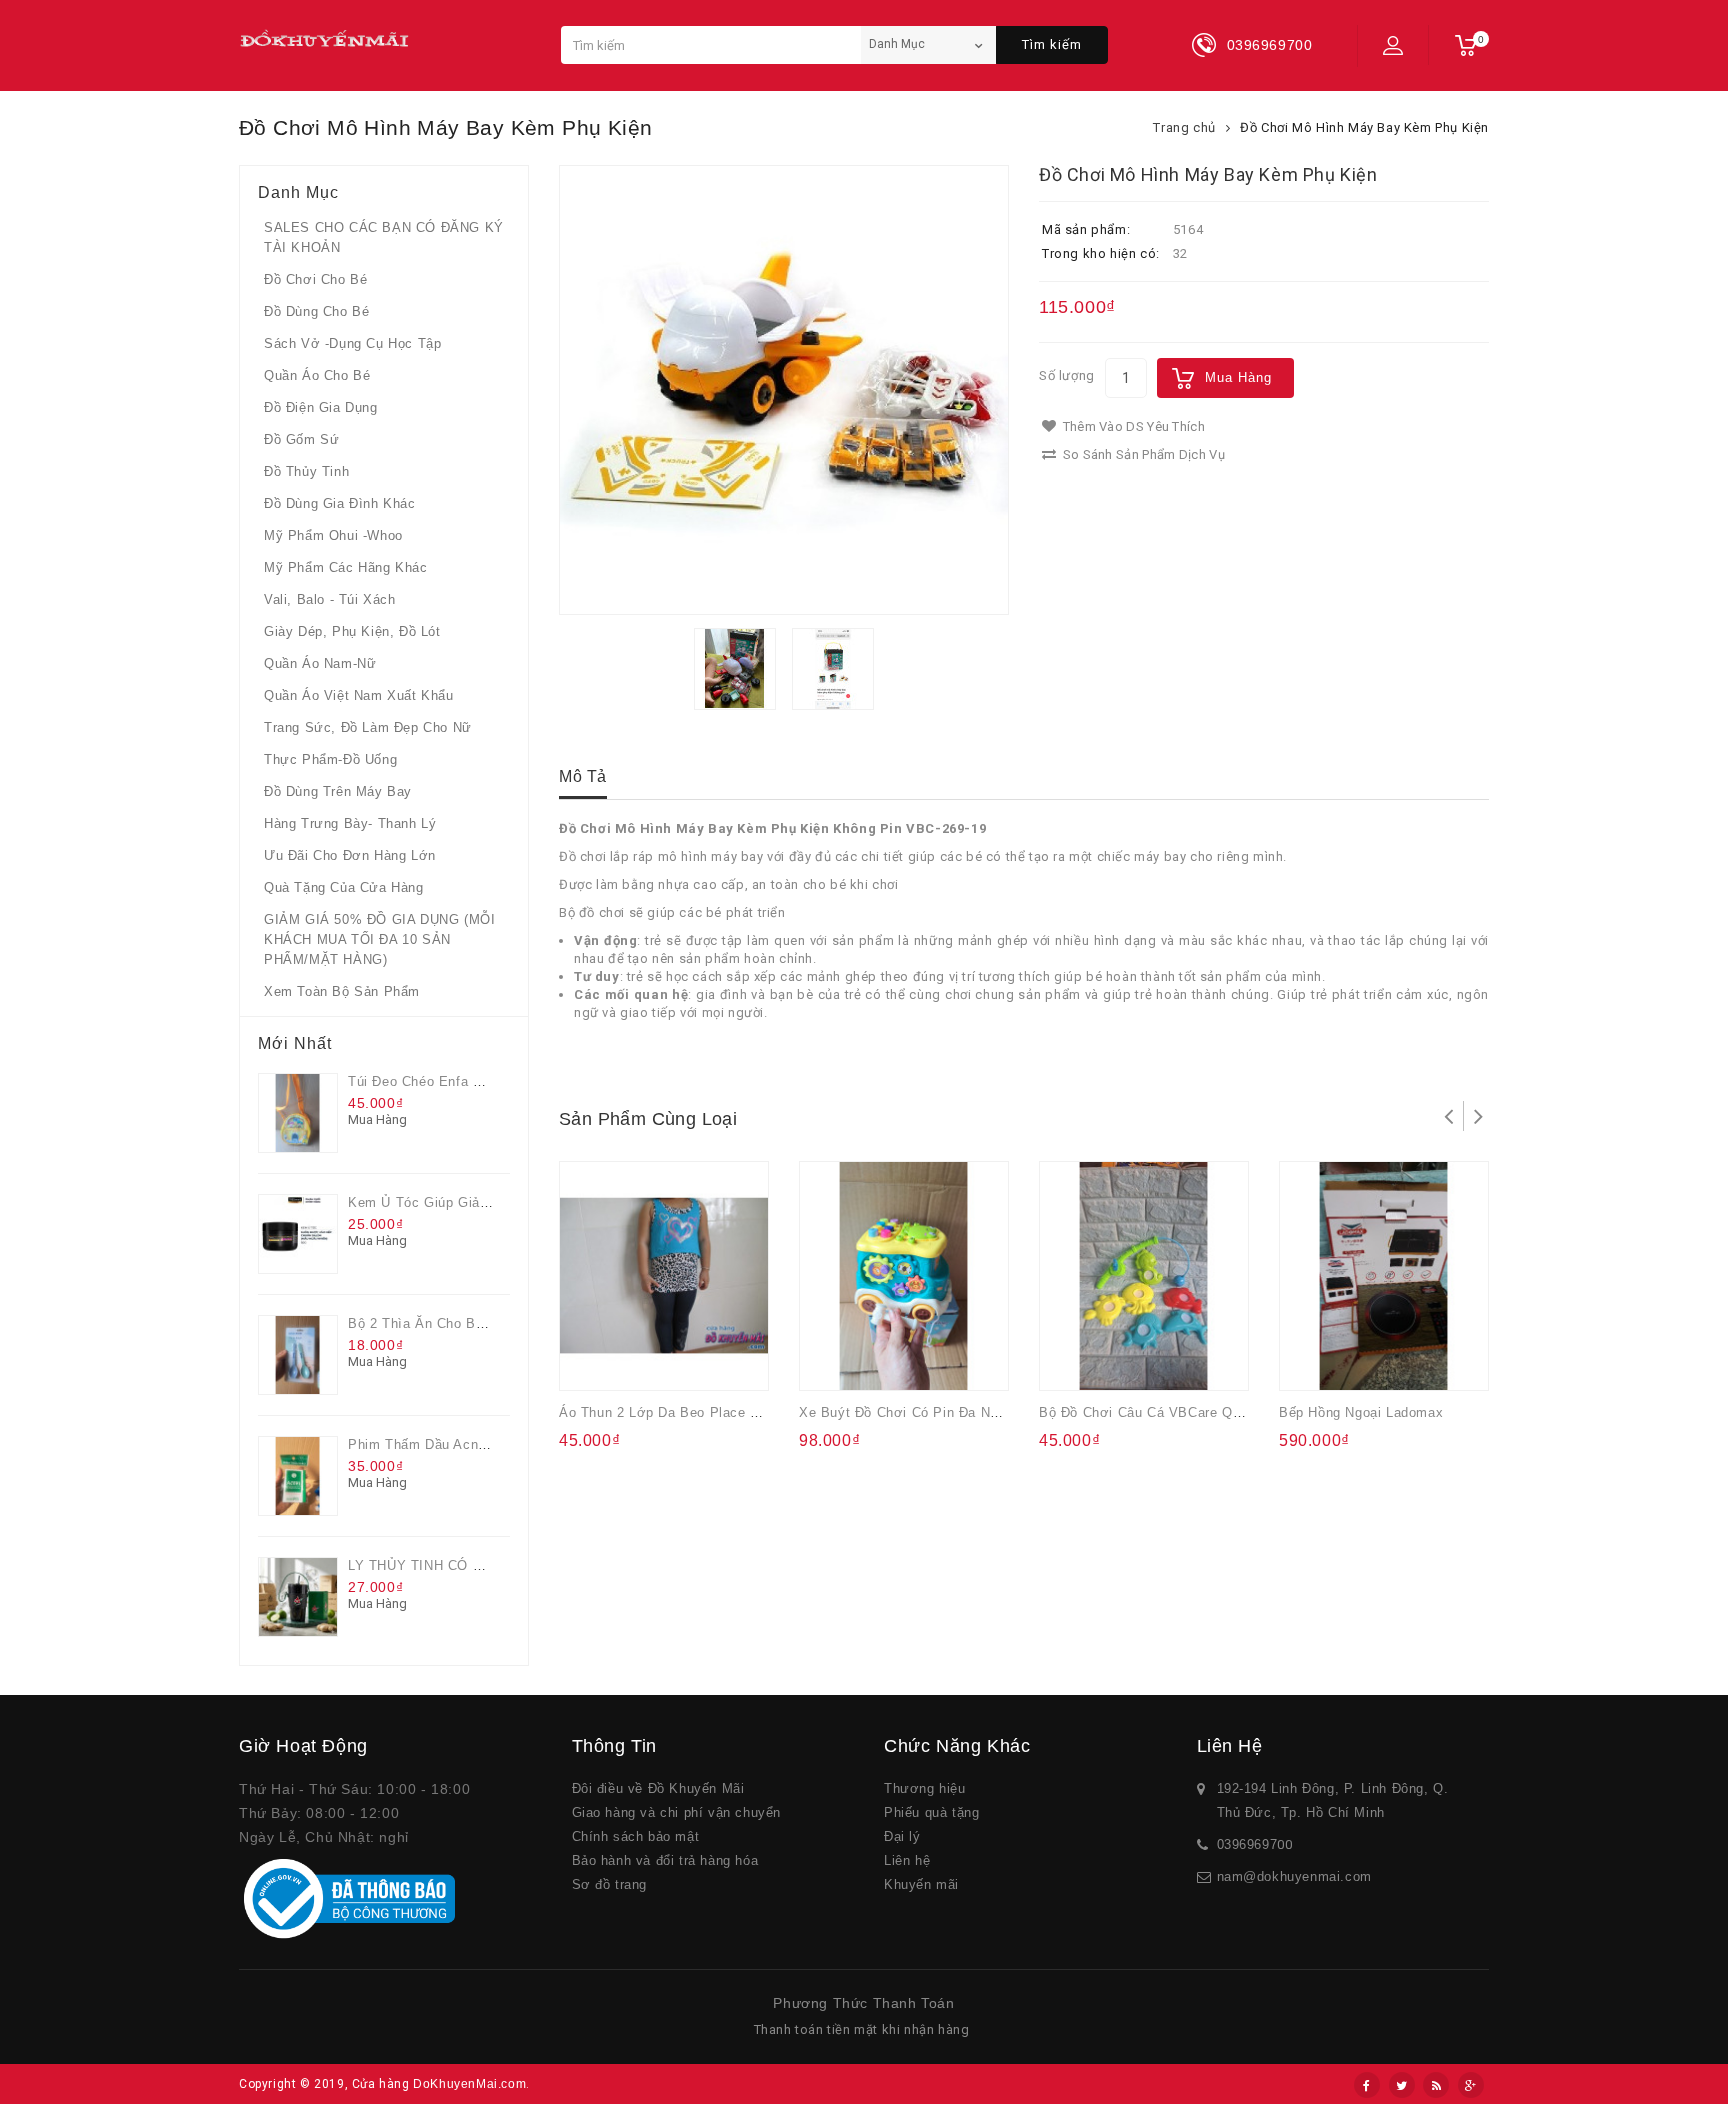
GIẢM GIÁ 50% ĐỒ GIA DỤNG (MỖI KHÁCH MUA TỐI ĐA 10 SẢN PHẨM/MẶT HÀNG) (379, 939)
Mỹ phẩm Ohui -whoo (333, 535)
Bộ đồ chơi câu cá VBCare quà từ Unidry (1177, 1412)
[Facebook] (1367, 2085)
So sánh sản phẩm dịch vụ (1142, 454)
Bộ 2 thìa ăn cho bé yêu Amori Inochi (472, 1323)
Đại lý (902, 1836)
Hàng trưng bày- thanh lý (350, 823)
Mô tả (583, 776)
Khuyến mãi (921, 1884)
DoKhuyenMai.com (469, 2084)
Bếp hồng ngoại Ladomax (1361, 1412)
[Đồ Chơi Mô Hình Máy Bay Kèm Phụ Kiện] (784, 390)
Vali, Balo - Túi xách (330, 599)
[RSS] (1436, 2085)
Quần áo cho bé (317, 375)
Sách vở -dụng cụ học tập (352, 343)
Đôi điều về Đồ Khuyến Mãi (658, 1788)
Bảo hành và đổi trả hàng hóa (665, 1860)
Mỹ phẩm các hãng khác (346, 567)
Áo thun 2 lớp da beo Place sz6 (667, 1412)
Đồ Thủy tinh (306, 471)
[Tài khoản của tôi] (1393, 45)
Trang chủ (1184, 127)
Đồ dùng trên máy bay (338, 791)
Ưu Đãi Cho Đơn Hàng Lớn (350, 855)
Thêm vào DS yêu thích (1132, 426)
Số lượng (1067, 375)
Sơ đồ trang (610, 1884)
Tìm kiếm (1052, 44)
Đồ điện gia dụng (321, 407)
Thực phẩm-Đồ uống (330, 759)
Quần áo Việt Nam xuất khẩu (359, 695)
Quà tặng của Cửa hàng (344, 887)
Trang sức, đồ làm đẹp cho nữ (368, 727)
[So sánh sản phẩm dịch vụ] (671, 1362)
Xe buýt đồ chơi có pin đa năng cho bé (931, 1412)
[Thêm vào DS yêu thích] (632, 1362)
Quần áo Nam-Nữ (320, 663)
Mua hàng (1238, 377)
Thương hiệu (925, 1788)
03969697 (1247, 1844)
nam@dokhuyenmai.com (1294, 1876)
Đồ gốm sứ (301, 439)
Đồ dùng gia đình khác (340, 503)
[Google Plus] (1471, 2085)
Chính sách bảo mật (636, 1836)
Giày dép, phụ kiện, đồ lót (352, 631)
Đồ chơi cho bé (315, 279)
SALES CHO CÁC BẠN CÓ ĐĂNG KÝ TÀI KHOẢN (384, 237)
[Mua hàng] (592, 1362)
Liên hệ (907, 1860)
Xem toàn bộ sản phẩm (342, 991)
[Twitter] (1402, 2085)
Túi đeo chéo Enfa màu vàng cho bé (468, 1081)
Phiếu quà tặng (931, 1812)
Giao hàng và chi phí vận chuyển (677, 1812)
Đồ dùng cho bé (316, 311)
